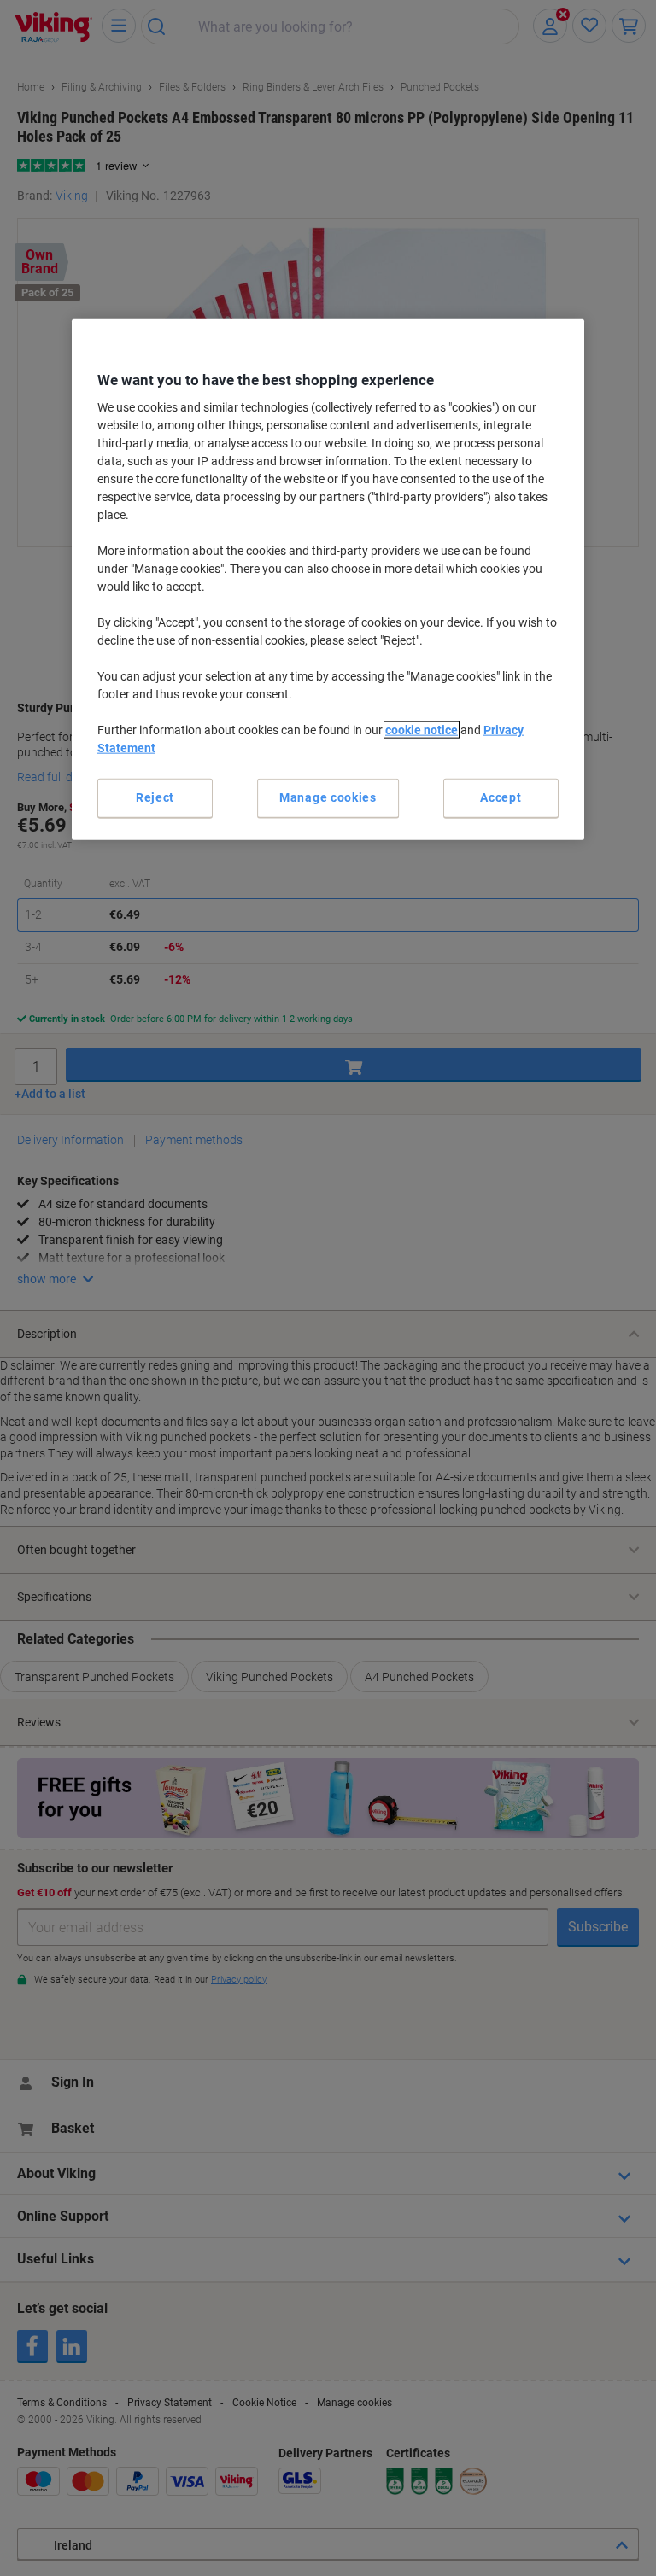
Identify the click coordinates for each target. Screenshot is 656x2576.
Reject (155, 797)
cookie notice (422, 730)
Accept (501, 797)
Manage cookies (328, 797)
